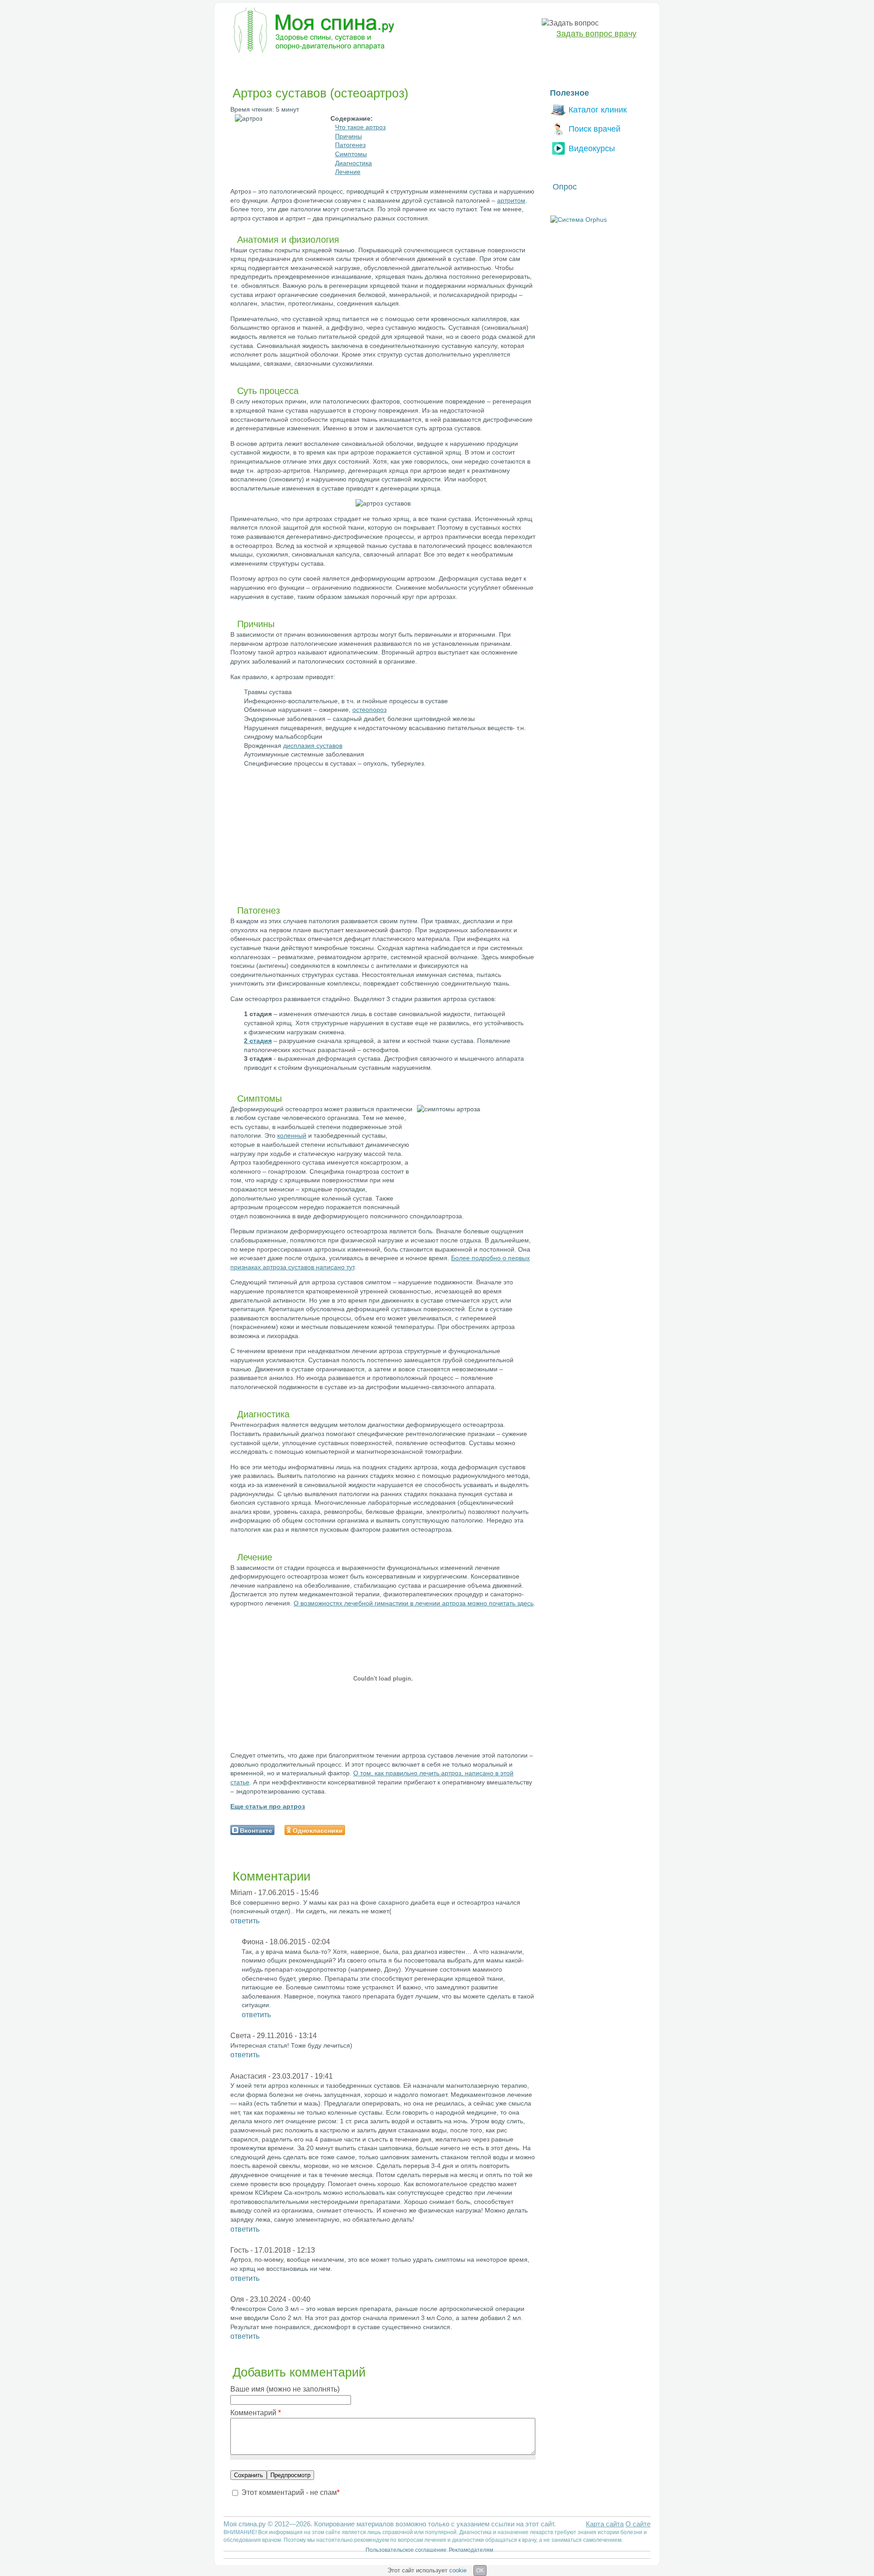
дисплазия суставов (313, 746)
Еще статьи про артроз (268, 1806)
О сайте (638, 2524)
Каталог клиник (598, 110)
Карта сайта (605, 2524)
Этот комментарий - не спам (290, 2492)
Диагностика (291, 66)
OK (480, 2571)
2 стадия (258, 1041)
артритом (511, 200)
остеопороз (369, 710)
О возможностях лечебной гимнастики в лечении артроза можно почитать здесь (414, 1603)
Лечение (338, 66)
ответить (245, 1921)
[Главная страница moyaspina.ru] (312, 31)
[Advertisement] (303, 839)
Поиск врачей (595, 129)
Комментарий (256, 2413)
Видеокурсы (592, 148)
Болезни (244, 66)
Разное (478, 66)
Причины (348, 136)
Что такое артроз (360, 127)
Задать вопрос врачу (596, 34)
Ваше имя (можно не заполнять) (285, 2389)
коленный (292, 1135)
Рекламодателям (471, 2550)
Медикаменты (386, 66)
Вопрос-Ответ (524, 66)
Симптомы (351, 154)
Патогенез (350, 145)
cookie (458, 2570)
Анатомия (437, 66)
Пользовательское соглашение (406, 2550)
